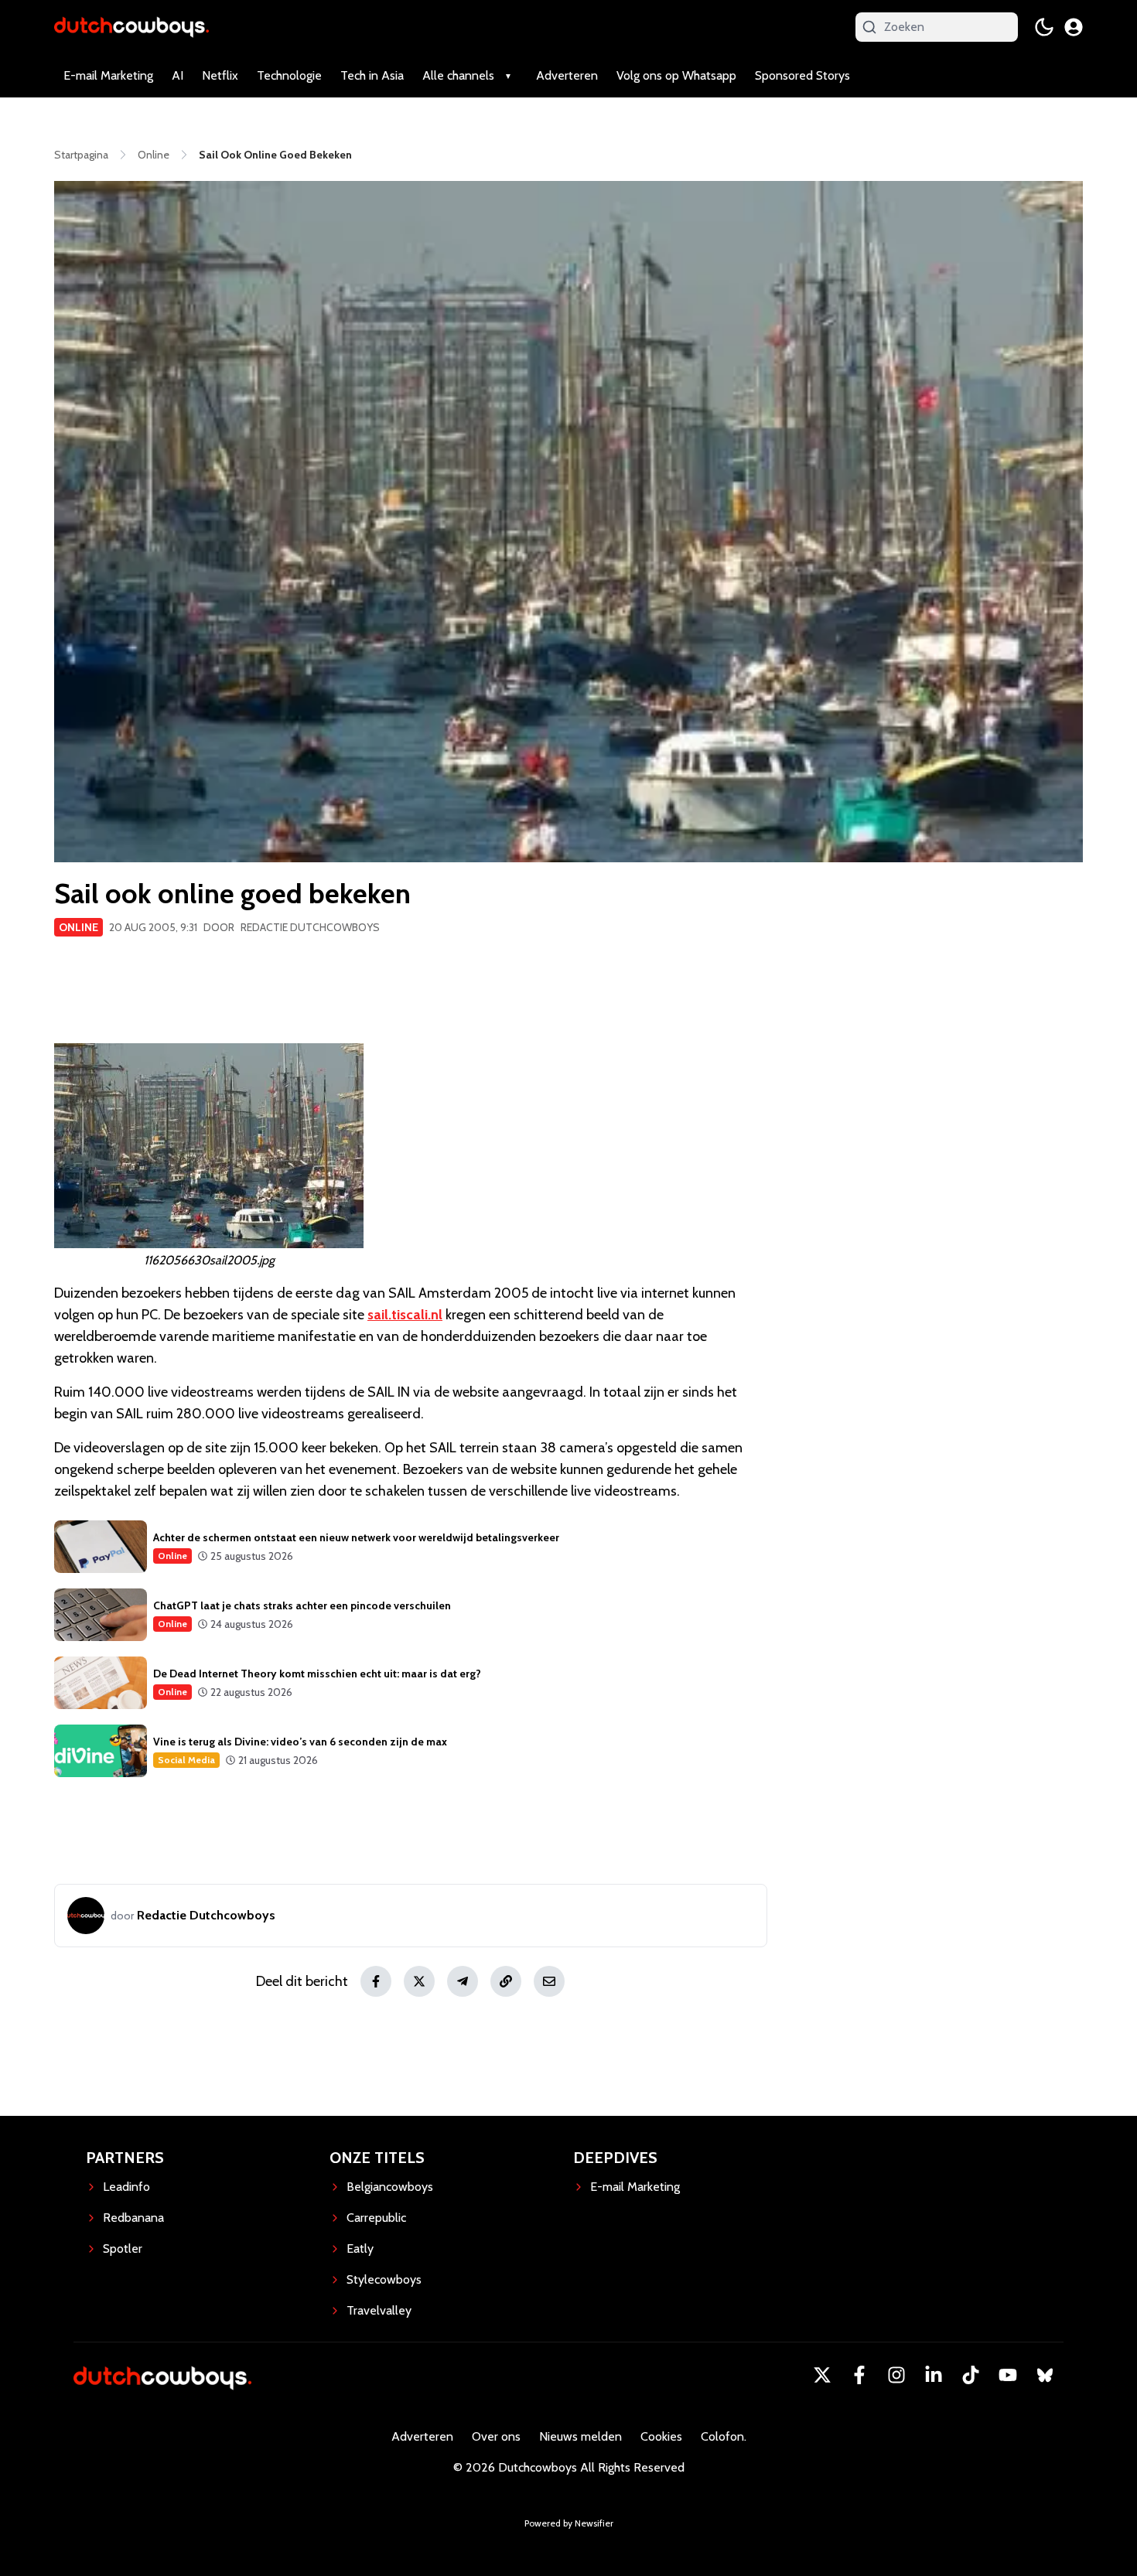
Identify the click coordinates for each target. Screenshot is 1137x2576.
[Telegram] (463, 1981)
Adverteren (567, 75)
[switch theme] (1044, 27)
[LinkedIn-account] (934, 2375)
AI (178, 75)
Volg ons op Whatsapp (676, 75)
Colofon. (724, 2436)
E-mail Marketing (108, 75)
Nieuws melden (580, 2436)
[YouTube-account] (1008, 2375)
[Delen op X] (419, 1981)
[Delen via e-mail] (549, 1981)
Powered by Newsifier (569, 2523)
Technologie (289, 75)
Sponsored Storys (802, 75)
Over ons (496, 2436)
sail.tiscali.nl (405, 1315)
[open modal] (1074, 27)
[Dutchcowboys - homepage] (131, 27)
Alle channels (458, 75)
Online (79, 927)
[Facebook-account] (859, 2375)
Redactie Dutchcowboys (310, 927)
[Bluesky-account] (1045, 2375)
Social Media (186, 1760)
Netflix (220, 75)
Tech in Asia (372, 75)
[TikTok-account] (971, 2375)
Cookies (661, 2436)
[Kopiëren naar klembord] (506, 1981)
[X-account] (822, 2375)
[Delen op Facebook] (376, 1981)
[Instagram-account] (896, 2375)
